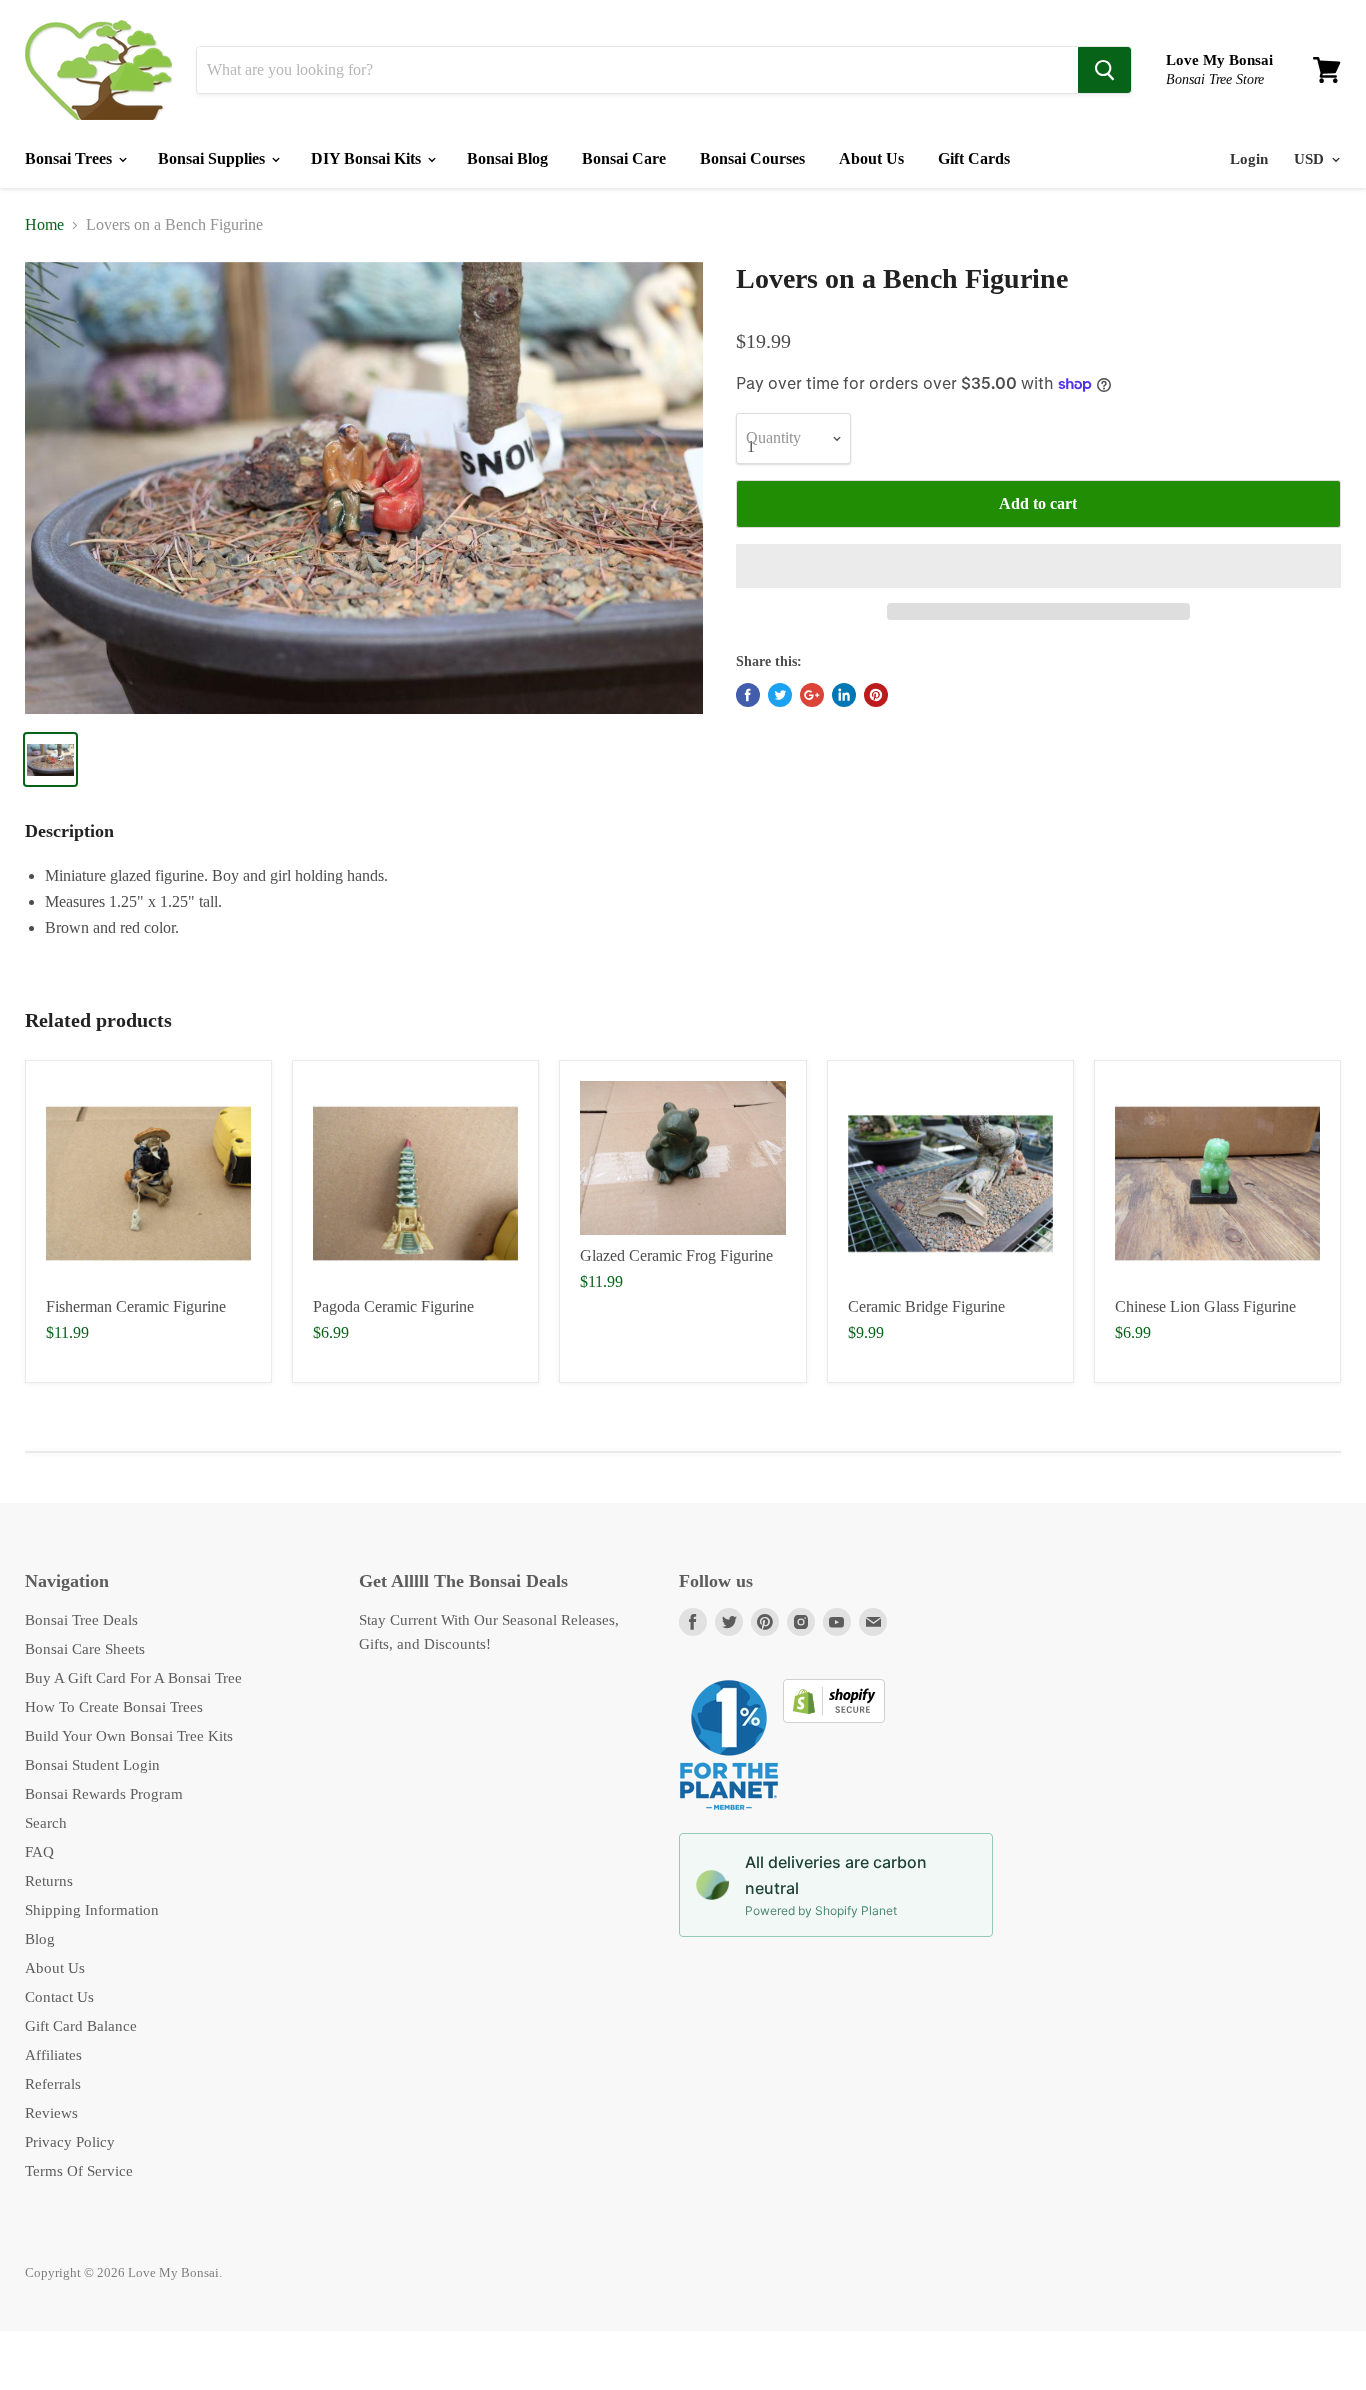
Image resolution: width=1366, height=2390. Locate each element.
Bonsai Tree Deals (81, 1620)
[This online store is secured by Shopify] (834, 1718)
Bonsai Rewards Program (104, 1794)
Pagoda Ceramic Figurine (393, 1306)
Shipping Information (92, 1910)
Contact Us (59, 1997)
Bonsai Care (624, 158)
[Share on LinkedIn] (844, 695)
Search (46, 1823)
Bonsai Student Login (92, 1765)
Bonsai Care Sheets (85, 1649)
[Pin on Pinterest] (876, 695)
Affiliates (53, 2055)
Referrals (53, 2084)
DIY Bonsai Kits (368, 158)
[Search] (1104, 70)
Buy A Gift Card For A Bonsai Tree (133, 1678)
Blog (40, 1939)
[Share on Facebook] (748, 695)
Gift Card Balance (81, 2026)
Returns (49, 1881)
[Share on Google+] (812, 695)
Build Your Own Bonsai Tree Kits (129, 1736)
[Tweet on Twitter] (780, 695)
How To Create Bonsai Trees (114, 1707)
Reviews (51, 2113)
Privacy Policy (70, 2142)
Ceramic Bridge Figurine (926, 1306)
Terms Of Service (79, 2171)
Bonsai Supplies (213, 158)
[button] (1038, 566)
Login (1249, 159)
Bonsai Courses (752, 158)
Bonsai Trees (70, 158)
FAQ (39, 1852)
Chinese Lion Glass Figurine (1205, 1306)
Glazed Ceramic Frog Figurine (676, 1255)
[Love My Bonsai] (98, 70)
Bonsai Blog (507, 158)
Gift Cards (974, 158)
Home (44, 224)
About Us (871, 158)
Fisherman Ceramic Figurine (136, 1306)
